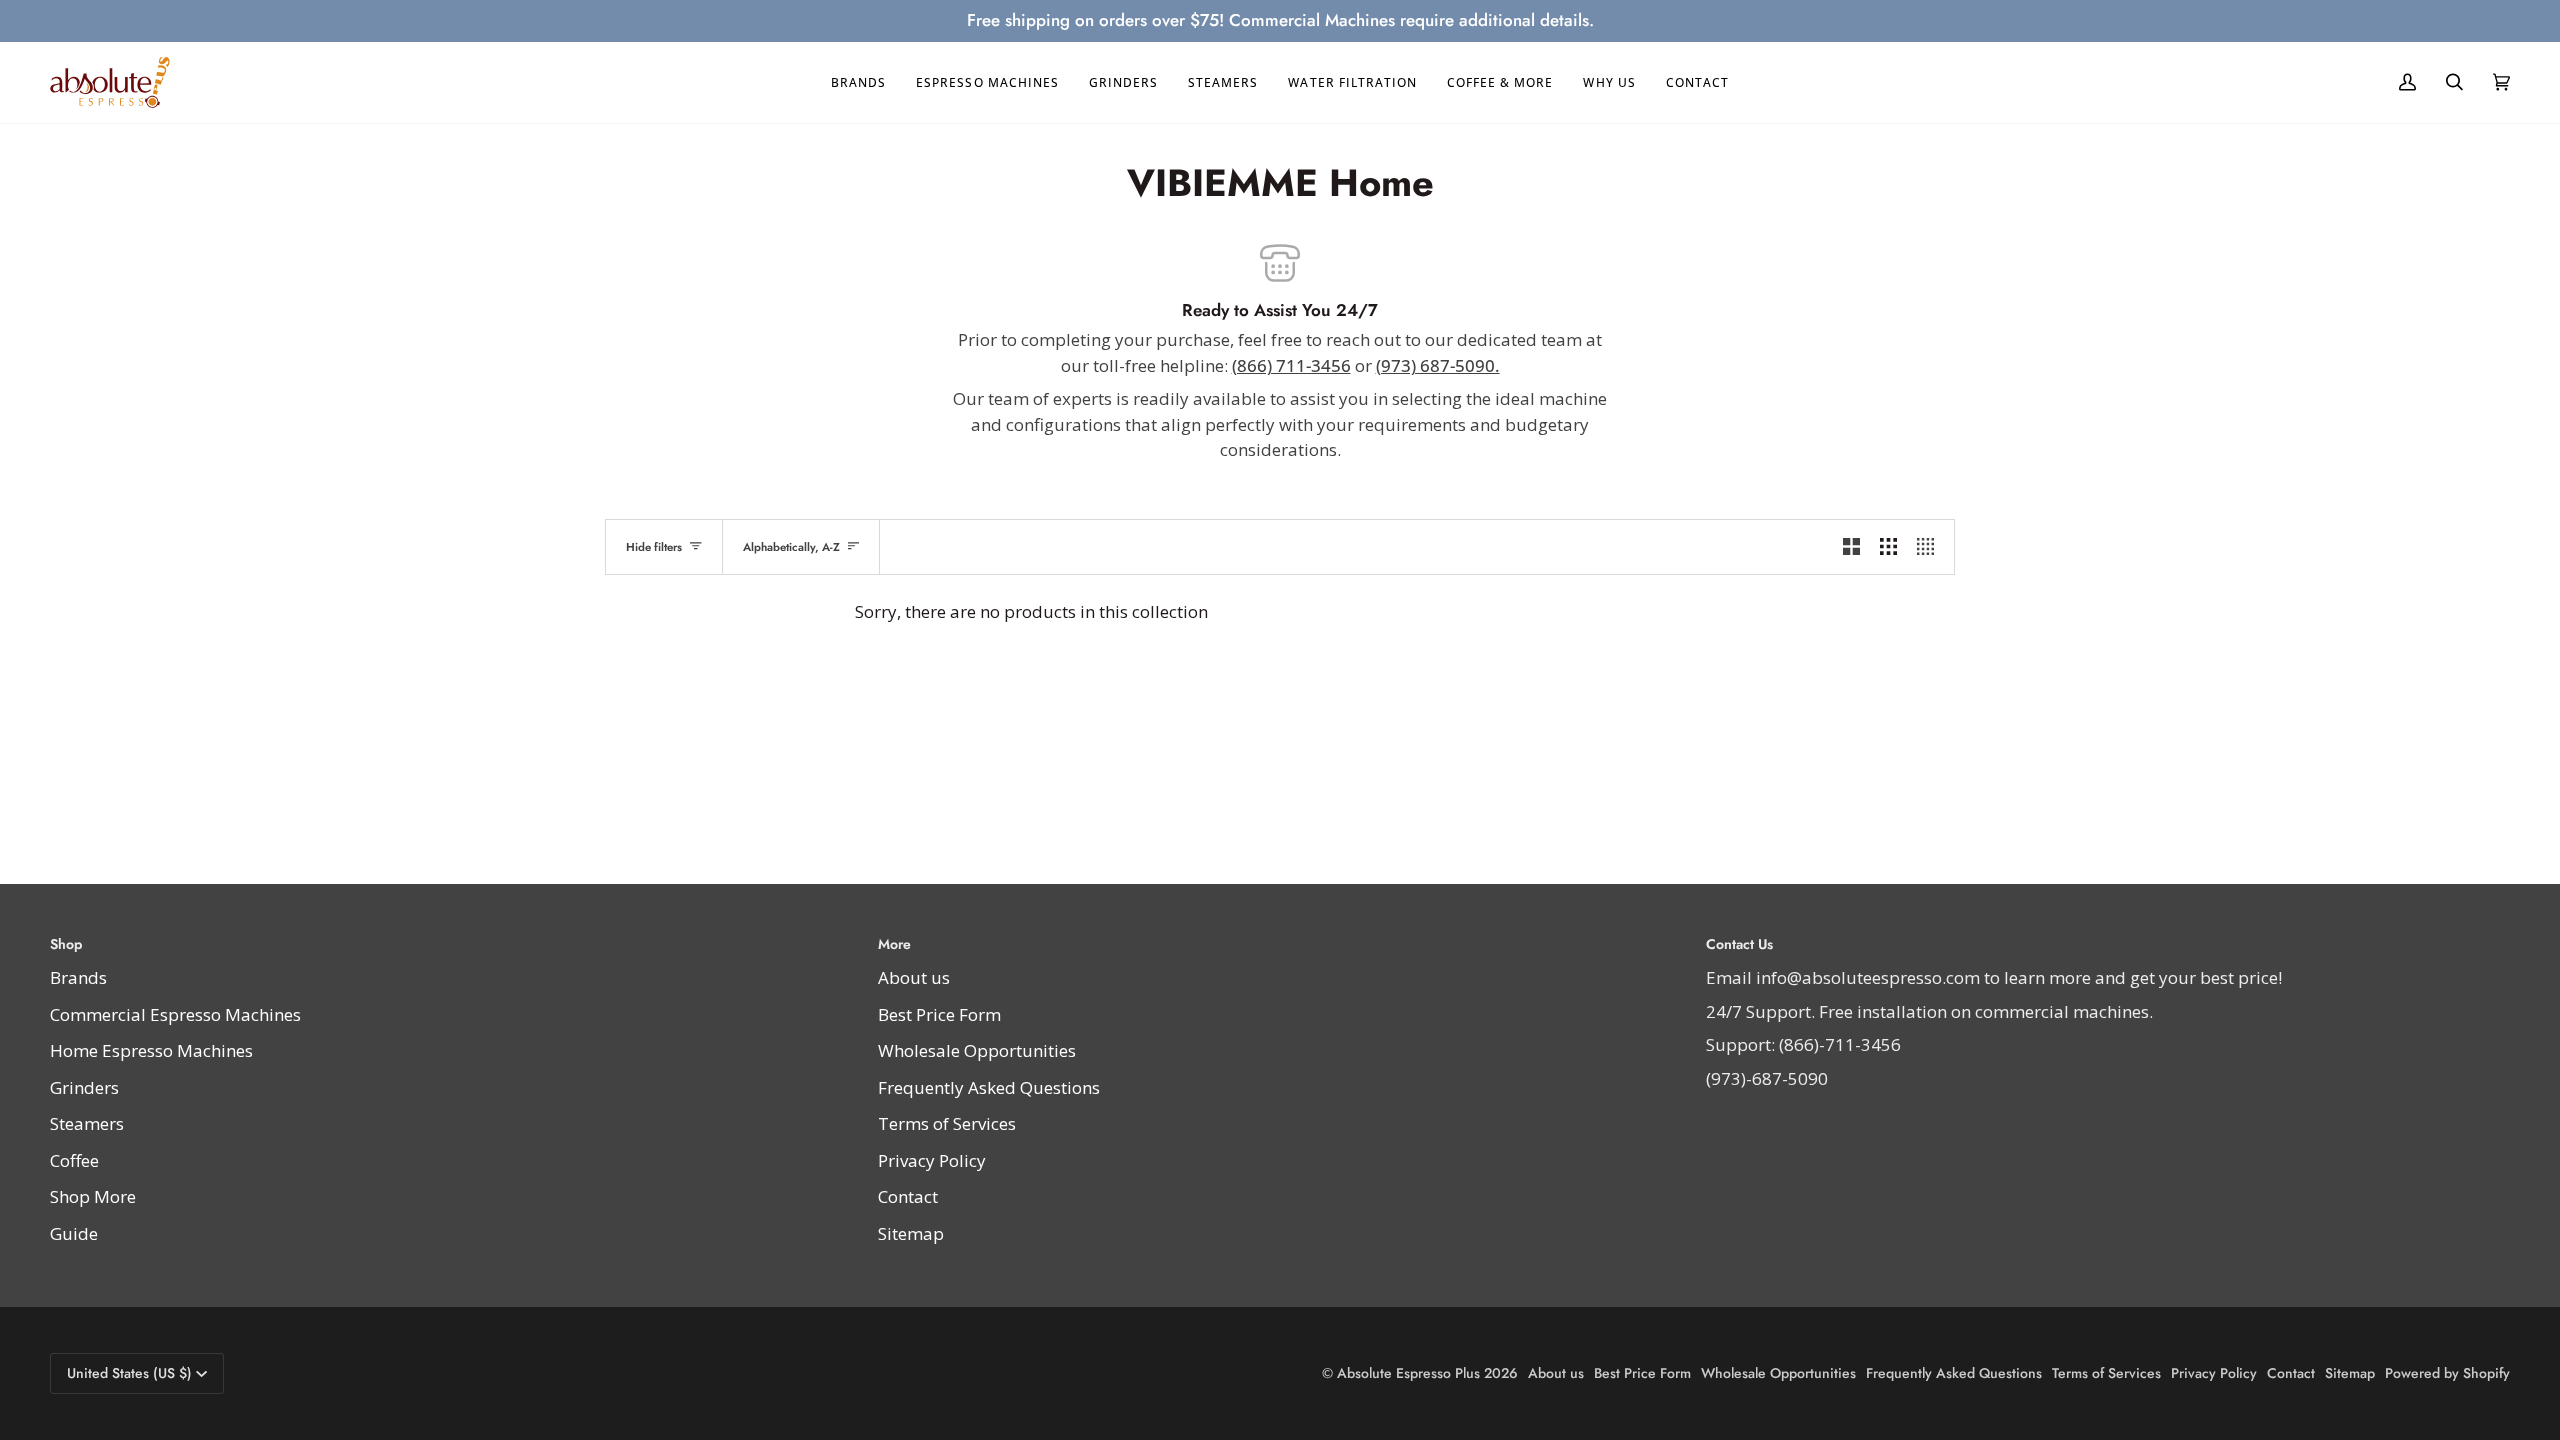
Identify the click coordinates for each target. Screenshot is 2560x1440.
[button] (858, 83)
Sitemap (911, 1233)
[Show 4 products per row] (1930, 547)
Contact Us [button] (1739, 944)
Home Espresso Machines (151, 1050)
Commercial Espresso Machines (175, 1014)
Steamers (87, 1123)
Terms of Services (947, 1123)
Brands (78, 977)
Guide (74, 1233)
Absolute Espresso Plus (1408, 1373)
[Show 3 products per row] (1888, 547)
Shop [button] (66, 944)
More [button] (894, 944)
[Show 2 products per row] (1851, 547)
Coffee (74, 1160)
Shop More (93, 1196)
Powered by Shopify (2447, 1373)
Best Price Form (939, 1014)
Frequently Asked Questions (989, 1087)
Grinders (84, 1087)
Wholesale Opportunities (977, 1050)
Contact (908, 1196)
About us (914, 977)
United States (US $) (129, 1373)
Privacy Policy (932, 1160)
